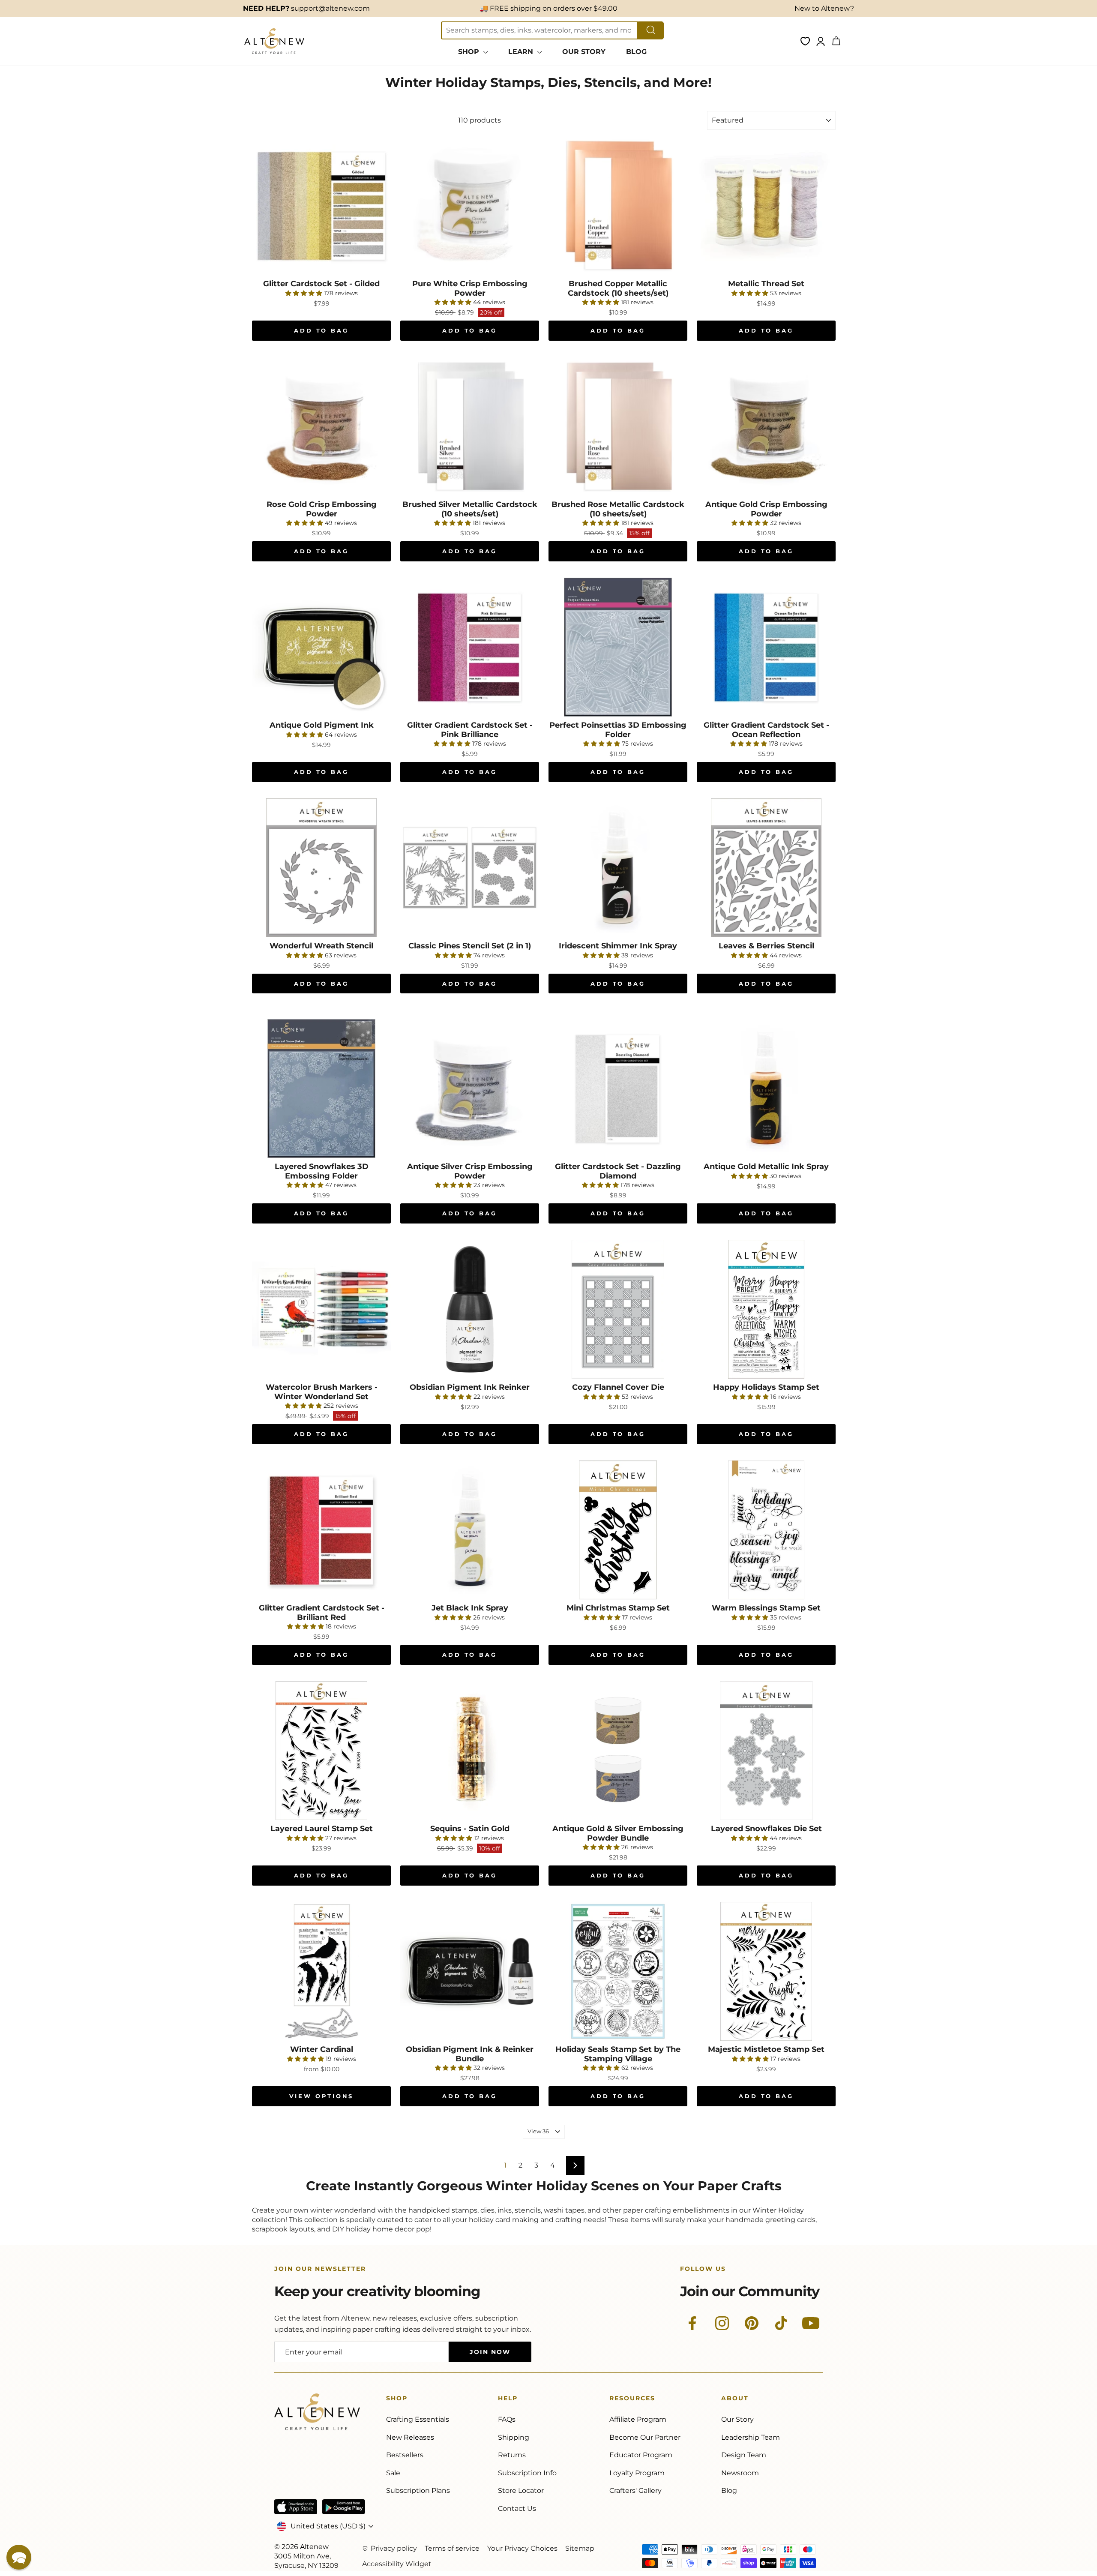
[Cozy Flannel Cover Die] (618, 1309)
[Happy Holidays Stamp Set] (766, 1309)
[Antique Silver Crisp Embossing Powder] (470, 1089)
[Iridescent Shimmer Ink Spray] (618, 868)
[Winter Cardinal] (321, 1971)
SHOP (470, 52)
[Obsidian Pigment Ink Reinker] (470, 1309)
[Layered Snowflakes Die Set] (766, 1751)
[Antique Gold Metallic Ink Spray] (766, 1089)
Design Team (744, 2455)
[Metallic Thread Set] (766, 206)
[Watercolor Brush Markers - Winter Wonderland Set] (321, 1309)
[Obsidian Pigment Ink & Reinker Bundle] (470, 1971)
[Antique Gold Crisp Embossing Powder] (766, 426)
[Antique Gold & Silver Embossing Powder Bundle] (618, 1751)
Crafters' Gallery (635, 2491)
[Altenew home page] (274, 41)
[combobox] (540, 30)
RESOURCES (632, 2400)
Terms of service (452, 2548)
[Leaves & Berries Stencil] (766, 868)
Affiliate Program (638, 2419)
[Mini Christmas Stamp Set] (618, 1530)
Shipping (514, 2437)
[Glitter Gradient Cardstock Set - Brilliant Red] (321, 1530)
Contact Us (517, 2509)
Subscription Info (527, 2473)
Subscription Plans (418, 2491)
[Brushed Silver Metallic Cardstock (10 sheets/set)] (470, 426)
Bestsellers (405, 2455)
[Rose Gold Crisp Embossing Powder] (321, 426)
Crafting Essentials (418, 2419)
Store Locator (521, 2491)
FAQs (507, 2419)
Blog (729, 2491)
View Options (322, 2096)
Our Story (737, 2419)
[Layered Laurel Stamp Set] (321, 1751)
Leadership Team (751, 2437)
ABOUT (735, 2400)
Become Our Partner (645, 2437)
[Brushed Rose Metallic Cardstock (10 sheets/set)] (618, 426)
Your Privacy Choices (522, 2548)
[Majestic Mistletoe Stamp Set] (766, 1971)
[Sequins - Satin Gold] (470, 1751)
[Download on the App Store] (296, 2507)
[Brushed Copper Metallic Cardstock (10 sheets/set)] (618, 206)
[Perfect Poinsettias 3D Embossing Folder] (618, 647)
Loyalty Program (637, 2473)
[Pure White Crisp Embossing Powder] (470, 206)
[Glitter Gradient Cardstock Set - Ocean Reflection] (766, 647)
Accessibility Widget (397, 2564)
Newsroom (740, 2473)
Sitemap (580, 2548)
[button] (19, 2557)
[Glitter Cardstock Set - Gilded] (321, 206)
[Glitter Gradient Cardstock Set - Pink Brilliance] (470, 647)
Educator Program (641, 2455)
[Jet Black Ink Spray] (470, 1530)
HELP (508, 2400)
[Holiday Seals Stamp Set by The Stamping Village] (618, 1971)
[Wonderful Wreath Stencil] (321, 868)
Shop (397, 2400)
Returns (512, 2455)
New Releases (410, 2437)
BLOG (636, 52)
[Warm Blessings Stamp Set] (766, 1530)
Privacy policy (394, 2548)
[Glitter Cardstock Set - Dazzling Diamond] (618, 1089)
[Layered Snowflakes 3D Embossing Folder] (321, 1089)
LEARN (522, 52)
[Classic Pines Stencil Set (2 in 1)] (470, 868)
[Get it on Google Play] (344, 2507)
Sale (393, 2473)
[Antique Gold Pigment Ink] (321, 647)
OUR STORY (584, 52)
